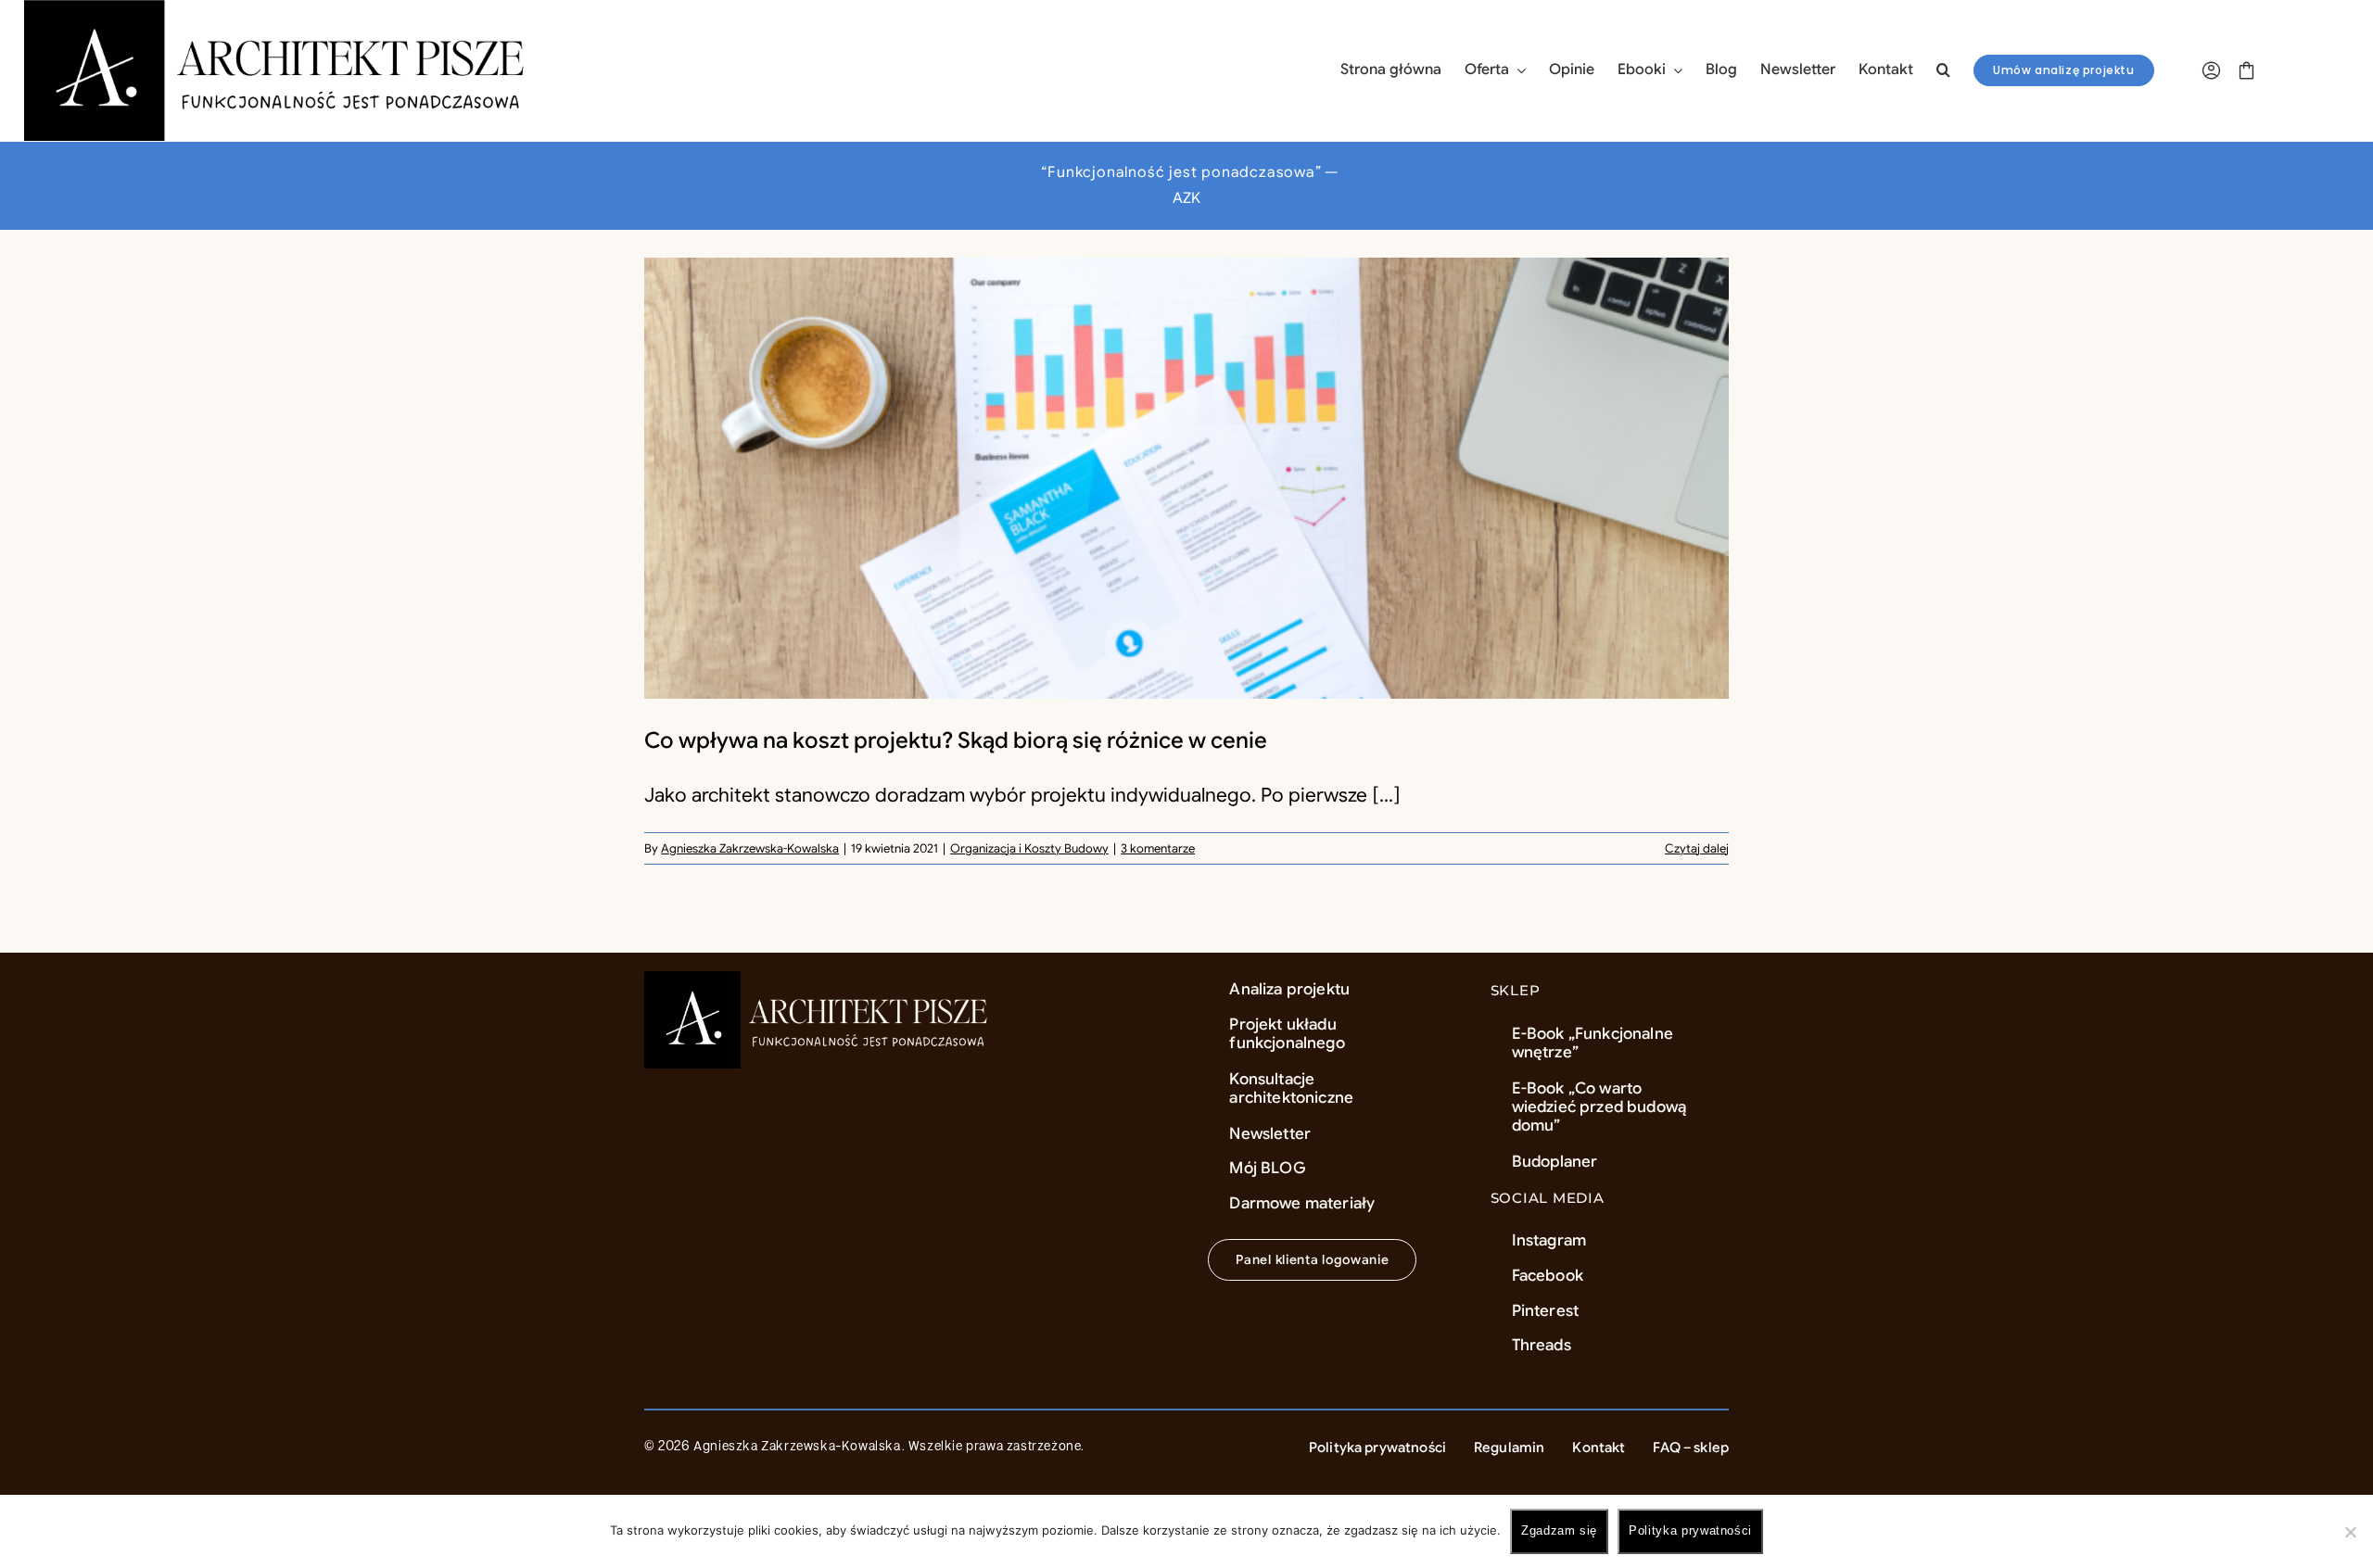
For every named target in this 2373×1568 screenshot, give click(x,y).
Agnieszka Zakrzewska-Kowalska (750, 848)
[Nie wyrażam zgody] (2350, 1532)
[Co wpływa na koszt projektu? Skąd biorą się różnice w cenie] (1186, 478)
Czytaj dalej (1697, 848)
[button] (1943, 70)
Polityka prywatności (1690, 1530)
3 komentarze (1158, 848)
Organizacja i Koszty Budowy (1029, 848)
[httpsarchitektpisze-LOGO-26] (820, 980)
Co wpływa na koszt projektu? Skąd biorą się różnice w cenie (956, 740)
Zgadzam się (1559, 1530)
